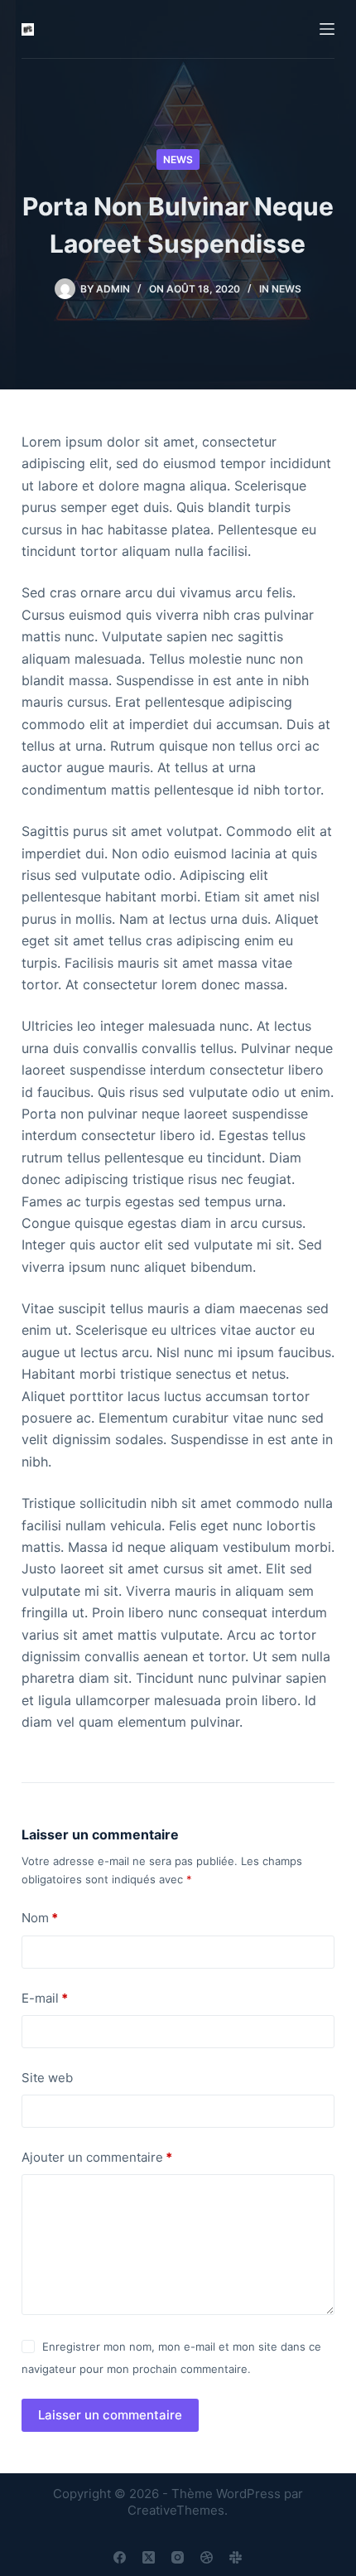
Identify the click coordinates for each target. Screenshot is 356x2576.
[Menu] (327, 29)
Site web (47, 2078)
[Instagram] (178, 2557)
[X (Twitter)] (149, 2557)
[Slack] (236, 2557)
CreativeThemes (176, 2510)
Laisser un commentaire (110, 2415)
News (178, 159)
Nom (40, 1918)
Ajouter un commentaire (97, 2157)
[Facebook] (120, 2557)
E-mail (45, 1998)
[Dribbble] (207, 2557)
